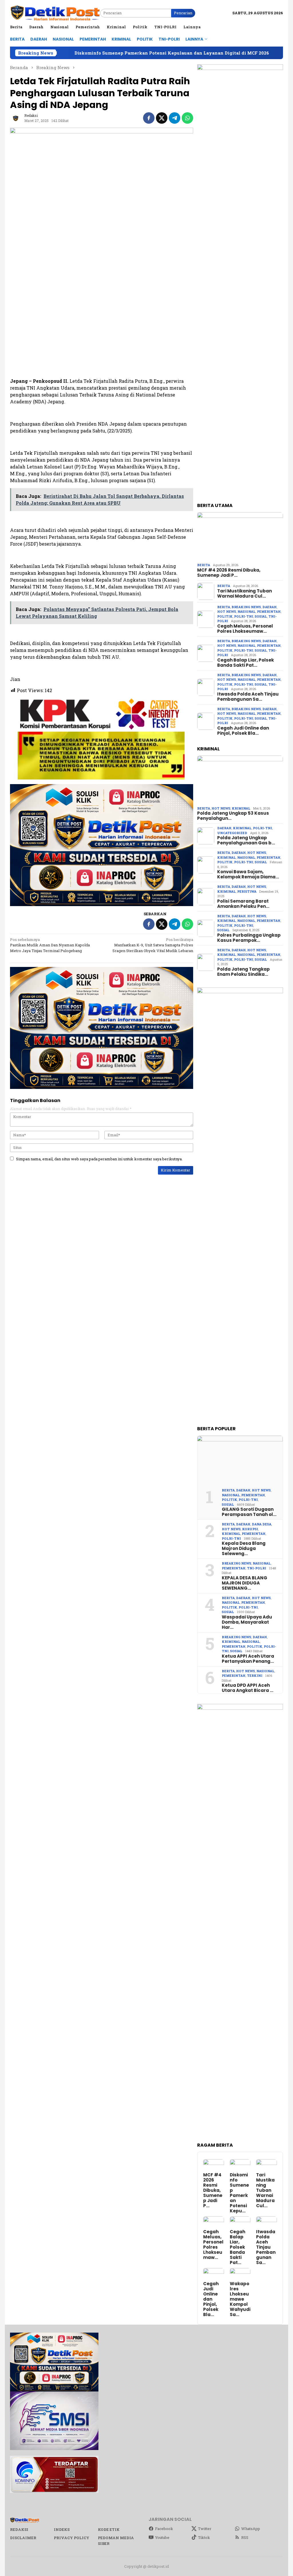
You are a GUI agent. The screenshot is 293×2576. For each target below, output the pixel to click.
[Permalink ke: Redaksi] (16, 117)
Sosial (261, 616)
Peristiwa (247, 891)
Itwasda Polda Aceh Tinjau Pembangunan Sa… (248, 697)
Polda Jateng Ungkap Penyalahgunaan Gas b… (246, 840)
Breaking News (246, 607)
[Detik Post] (55, 13)
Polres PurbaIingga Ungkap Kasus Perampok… (249, 938)
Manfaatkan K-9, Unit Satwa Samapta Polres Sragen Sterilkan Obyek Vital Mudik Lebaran (153, 945)
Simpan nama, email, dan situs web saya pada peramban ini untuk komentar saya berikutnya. (99, 1159)
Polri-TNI (244, 616)
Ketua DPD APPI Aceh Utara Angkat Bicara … (248, 1688)
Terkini (255, 1675)
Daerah (270, 607)
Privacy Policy (72, 2538)
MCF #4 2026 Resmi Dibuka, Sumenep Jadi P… (229, 573)
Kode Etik (109, 2529)
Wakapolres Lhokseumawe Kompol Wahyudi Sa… (240, 2299)
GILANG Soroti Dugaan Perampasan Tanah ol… (249, 1512)
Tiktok (204, 2537)
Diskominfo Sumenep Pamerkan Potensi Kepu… (239, 2193)
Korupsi (250, 1529)
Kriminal (241, 808)
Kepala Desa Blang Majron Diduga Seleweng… (244, 1549)
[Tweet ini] (162, 118)
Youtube (162, 2537)
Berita (204, 565)
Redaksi (19, 2529)
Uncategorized (232, 833)
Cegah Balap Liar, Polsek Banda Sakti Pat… (246, 663)
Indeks (62, 2529)
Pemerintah (269, 611)
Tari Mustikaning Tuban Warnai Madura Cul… (245, 594)
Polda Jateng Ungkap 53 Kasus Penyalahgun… (233, 816)
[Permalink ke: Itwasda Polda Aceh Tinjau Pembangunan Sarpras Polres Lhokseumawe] (267, 2222)
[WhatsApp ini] (187, 118)
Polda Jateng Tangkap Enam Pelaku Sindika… (243, 972)
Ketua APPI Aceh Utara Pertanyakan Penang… (248, 1659)
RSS (245, 2537)
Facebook (164, 2529)
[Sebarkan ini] (149, 118)
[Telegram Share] (175, 118)
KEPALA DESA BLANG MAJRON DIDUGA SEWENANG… (245, 1583)
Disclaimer (23, 2538)
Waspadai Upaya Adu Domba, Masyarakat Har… (247, 1622)
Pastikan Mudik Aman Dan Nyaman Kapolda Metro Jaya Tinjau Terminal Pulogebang (50, 945)
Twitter (205, 2529)
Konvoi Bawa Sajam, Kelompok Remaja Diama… (248, 874)
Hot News (227, 611)
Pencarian (183, 13)
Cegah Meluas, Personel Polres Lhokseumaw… (245, 629)
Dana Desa (262, 1524)
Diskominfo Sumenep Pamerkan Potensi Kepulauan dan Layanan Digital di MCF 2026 (101, 53)
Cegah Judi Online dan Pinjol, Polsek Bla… (243, 731)
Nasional (247, 611)
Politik (225, 616)
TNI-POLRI (257, 1568)
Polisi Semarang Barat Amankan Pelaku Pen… (243, 904)
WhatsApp (251, 2529)
